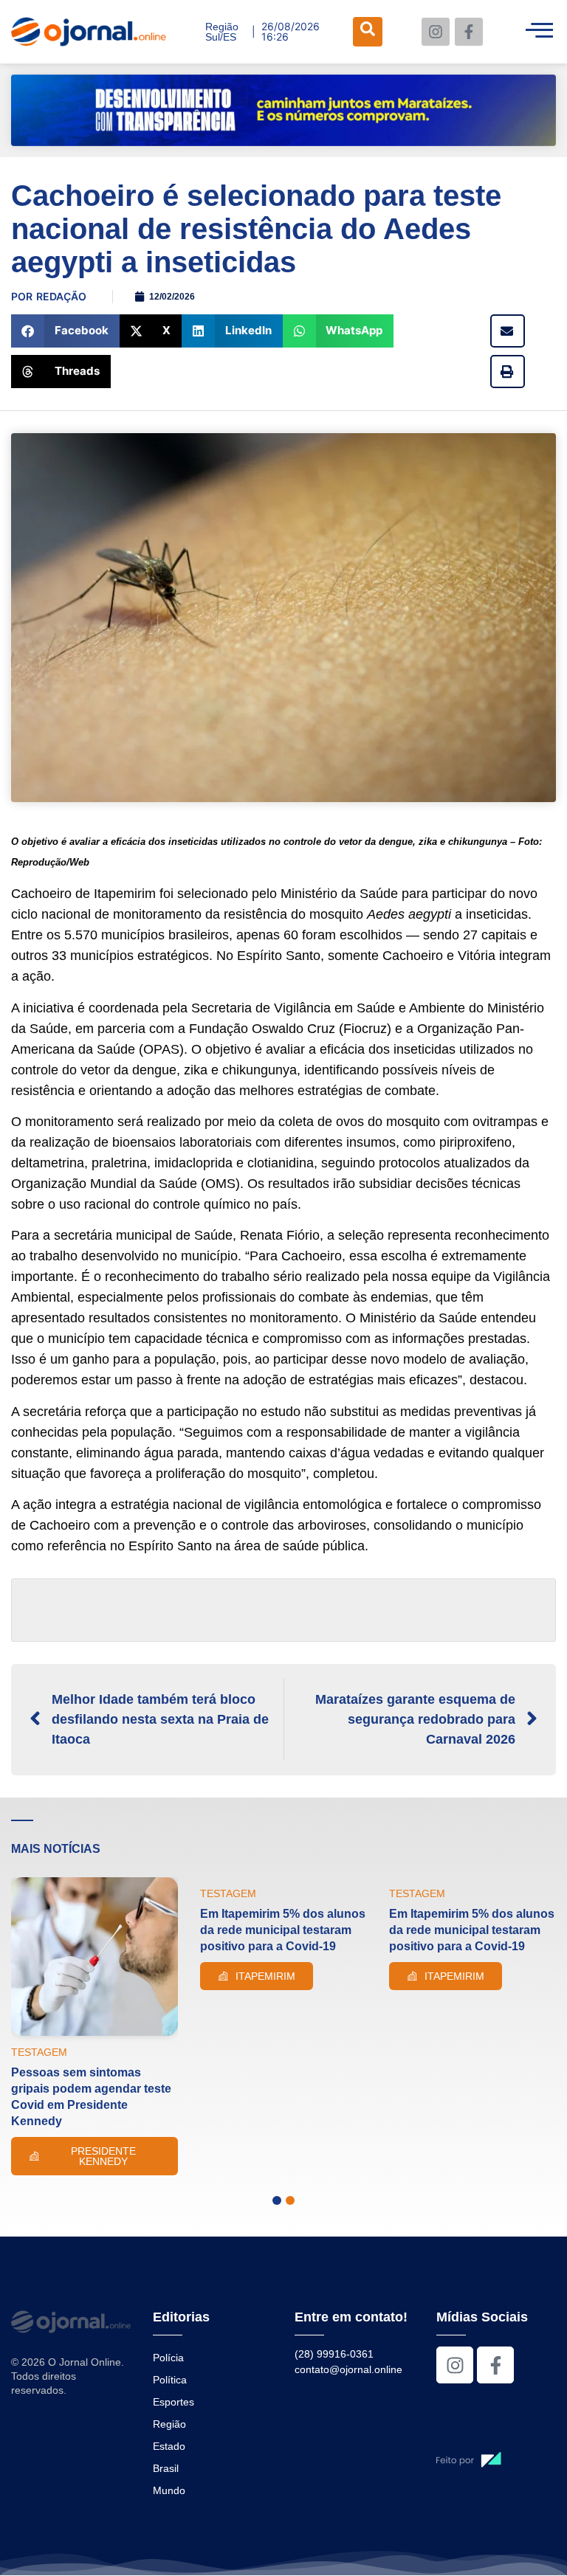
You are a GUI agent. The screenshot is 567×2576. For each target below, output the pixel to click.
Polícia (168, 2358)
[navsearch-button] (368, 32)
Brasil (166, 2468)
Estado (169, 2446)
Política (170, 2380)
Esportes (173, 2402)
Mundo (169, 2490)
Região (169, 2424)
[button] (65, 331)
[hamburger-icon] (539, 32)
